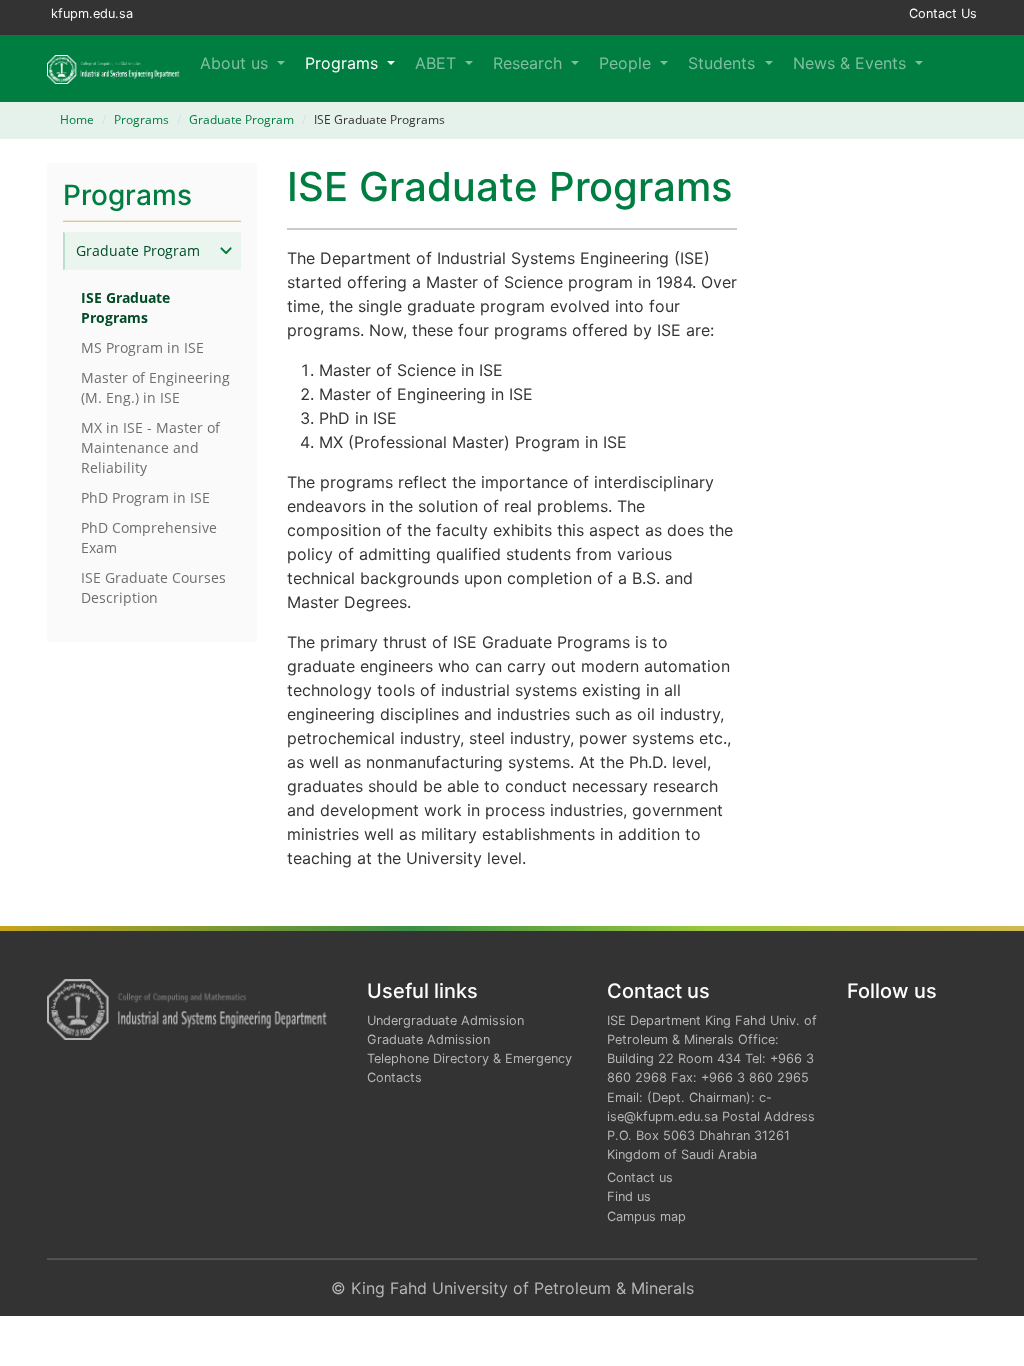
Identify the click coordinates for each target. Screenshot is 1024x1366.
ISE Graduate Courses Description (153, 587)
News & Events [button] (852, 63)
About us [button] (236, 63)
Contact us (640, 1177)
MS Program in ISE (142, 347)
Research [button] (530, 63)
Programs (141, 119)
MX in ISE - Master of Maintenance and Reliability (150, 447)
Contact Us (943, 13)
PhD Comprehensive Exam (149, 537)
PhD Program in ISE (145, 497)
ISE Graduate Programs (125, 307)
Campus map (646, 1216)
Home (77, 119)
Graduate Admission (428, 1039)
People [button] (627, 63)
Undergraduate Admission (445, 1020)
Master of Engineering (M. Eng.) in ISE (155, 387)
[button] (950, 68)
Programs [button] (344, 63)
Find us (629, 1196)
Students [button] (724, 63)
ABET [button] (438, 63)
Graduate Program (241, 119)
